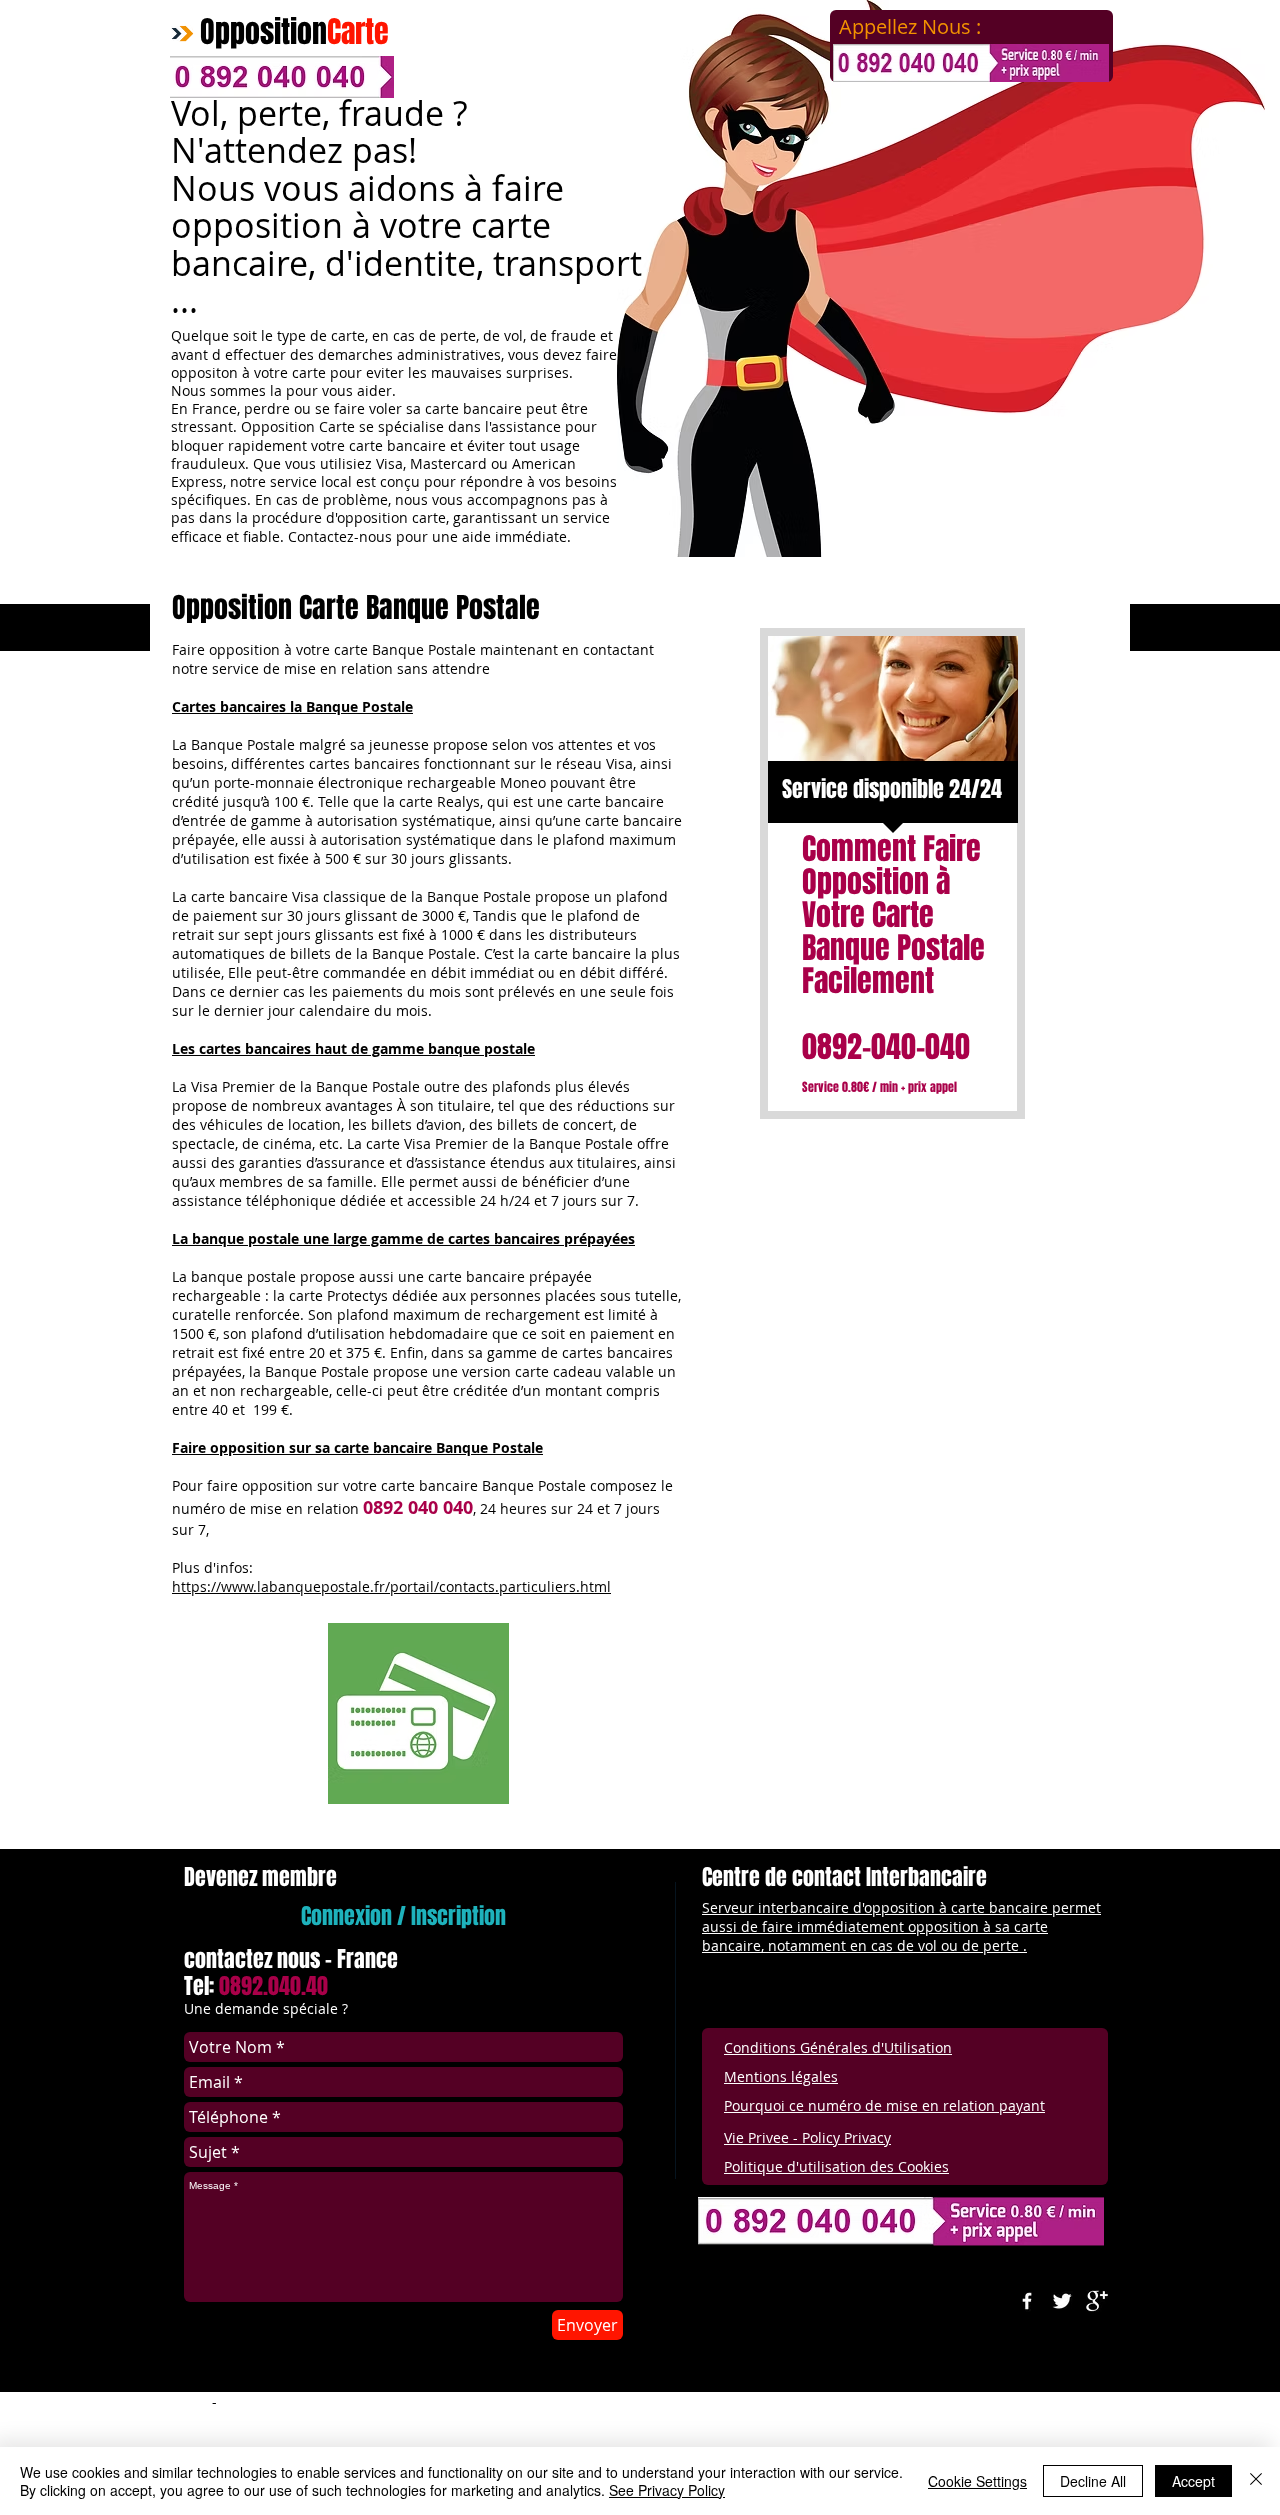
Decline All (1093, 2481)
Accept (1193, 2481)
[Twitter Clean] (1062, 2301)
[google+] (1097, 2301)
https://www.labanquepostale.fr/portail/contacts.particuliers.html (391, 1586)
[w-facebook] (1027, 2301)
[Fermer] (1256, 2481)
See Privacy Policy (667, 2490)
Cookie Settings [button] (977, 2481)
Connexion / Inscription (403, 1916)
